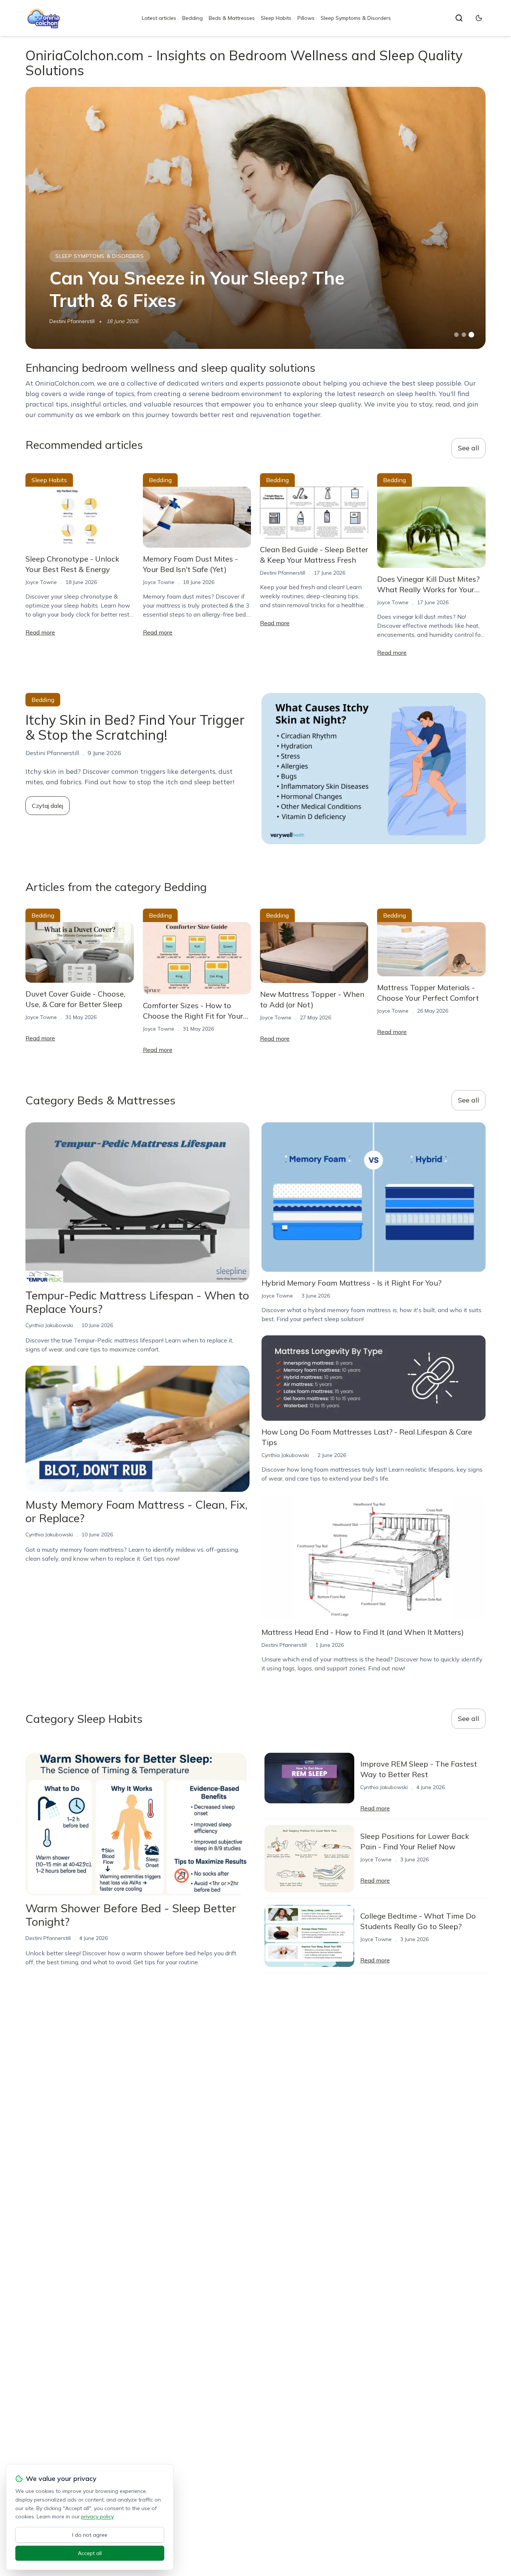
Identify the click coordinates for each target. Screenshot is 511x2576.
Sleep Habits (276, 18)
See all (469, 448)
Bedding (192, 18)
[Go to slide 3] (471, 335)
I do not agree (90, 2535)
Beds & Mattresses (232, 18)
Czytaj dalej (48, 806)
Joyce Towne (41, 582)
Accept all (90, 2553)
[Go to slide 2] (464, 335)
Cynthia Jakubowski (49, 1325)
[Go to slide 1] (456, 335)
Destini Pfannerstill (72, 321)
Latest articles (159, 18)
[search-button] (459, 18)
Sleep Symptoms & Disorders (356, 18)
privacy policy (97, 2516)
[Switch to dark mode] (479, 18)
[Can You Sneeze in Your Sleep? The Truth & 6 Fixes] (255, 218)
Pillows (306, 18)
